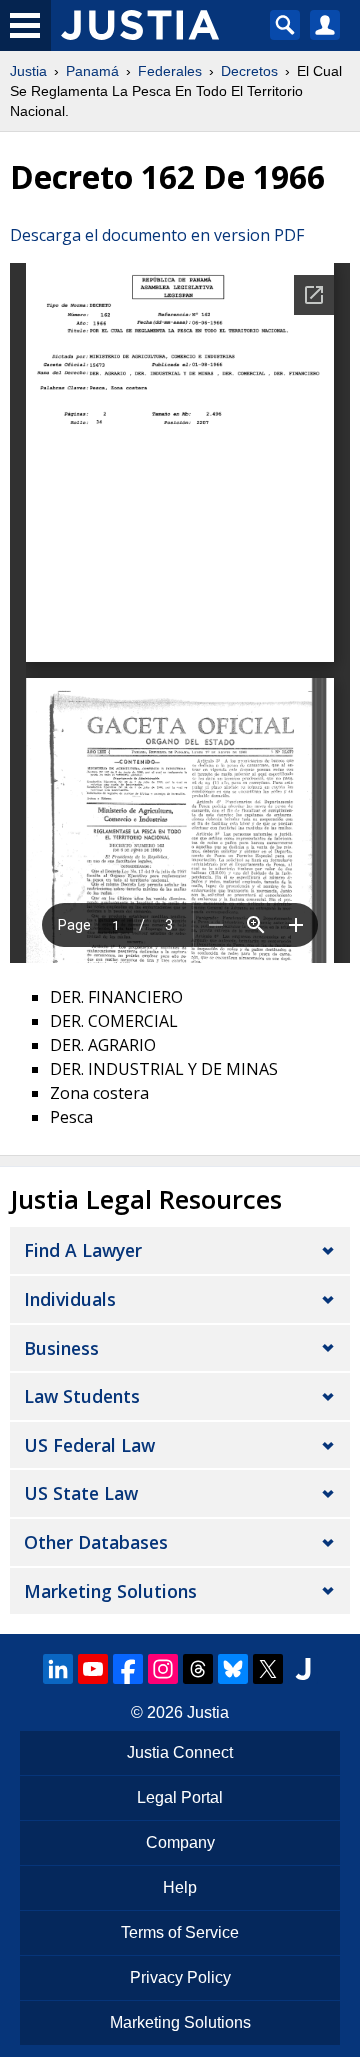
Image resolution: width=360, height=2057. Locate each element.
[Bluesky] (233, 1669)
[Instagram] (163, 1669)
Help (180, 1887)
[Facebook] (128, 1669)
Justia (28, 71)
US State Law (81, 1493)
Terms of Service (180, 1932)
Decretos (249, 71)
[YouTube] (93, 1669)
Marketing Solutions (110, 1591)
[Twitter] (268, 1669)
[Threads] (198, 1669)
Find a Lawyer (83, 1250)
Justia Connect (180, 1752)
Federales (170, 71)
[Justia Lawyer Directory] (303, 1669)
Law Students (82, 1396)
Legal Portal (180, 1797)
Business (61, 1348)
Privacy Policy (180, 1977)
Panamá (92, 71)
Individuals (70, 1299)
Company (180, 1842)
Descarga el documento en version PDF (157, 235)
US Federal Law (89, 1445)
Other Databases (96, 1542)
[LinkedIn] (58, 1669)
